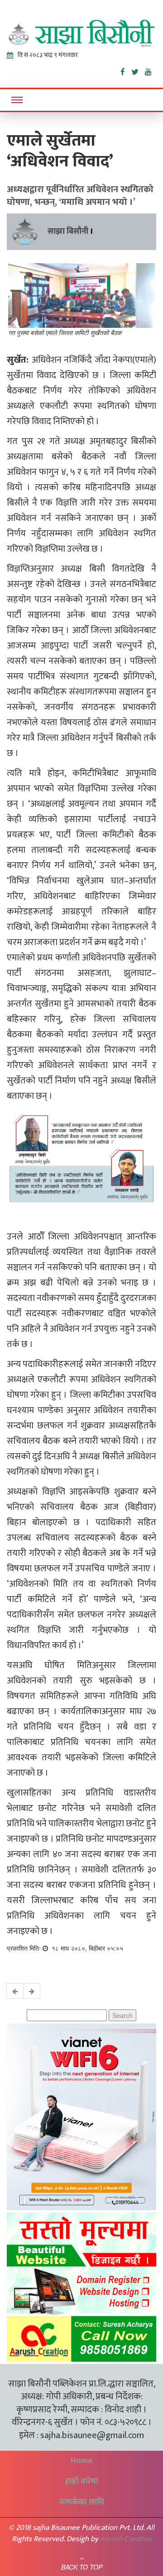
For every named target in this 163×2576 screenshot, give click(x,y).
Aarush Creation (126, 2539)
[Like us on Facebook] (126, 70)
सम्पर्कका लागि (82, 2502)
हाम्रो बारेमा (82, 2481)
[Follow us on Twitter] (138, 70)
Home (81, 2461)
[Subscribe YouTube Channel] (151, 70)
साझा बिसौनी (68, 232)
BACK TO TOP (82, 2567)
